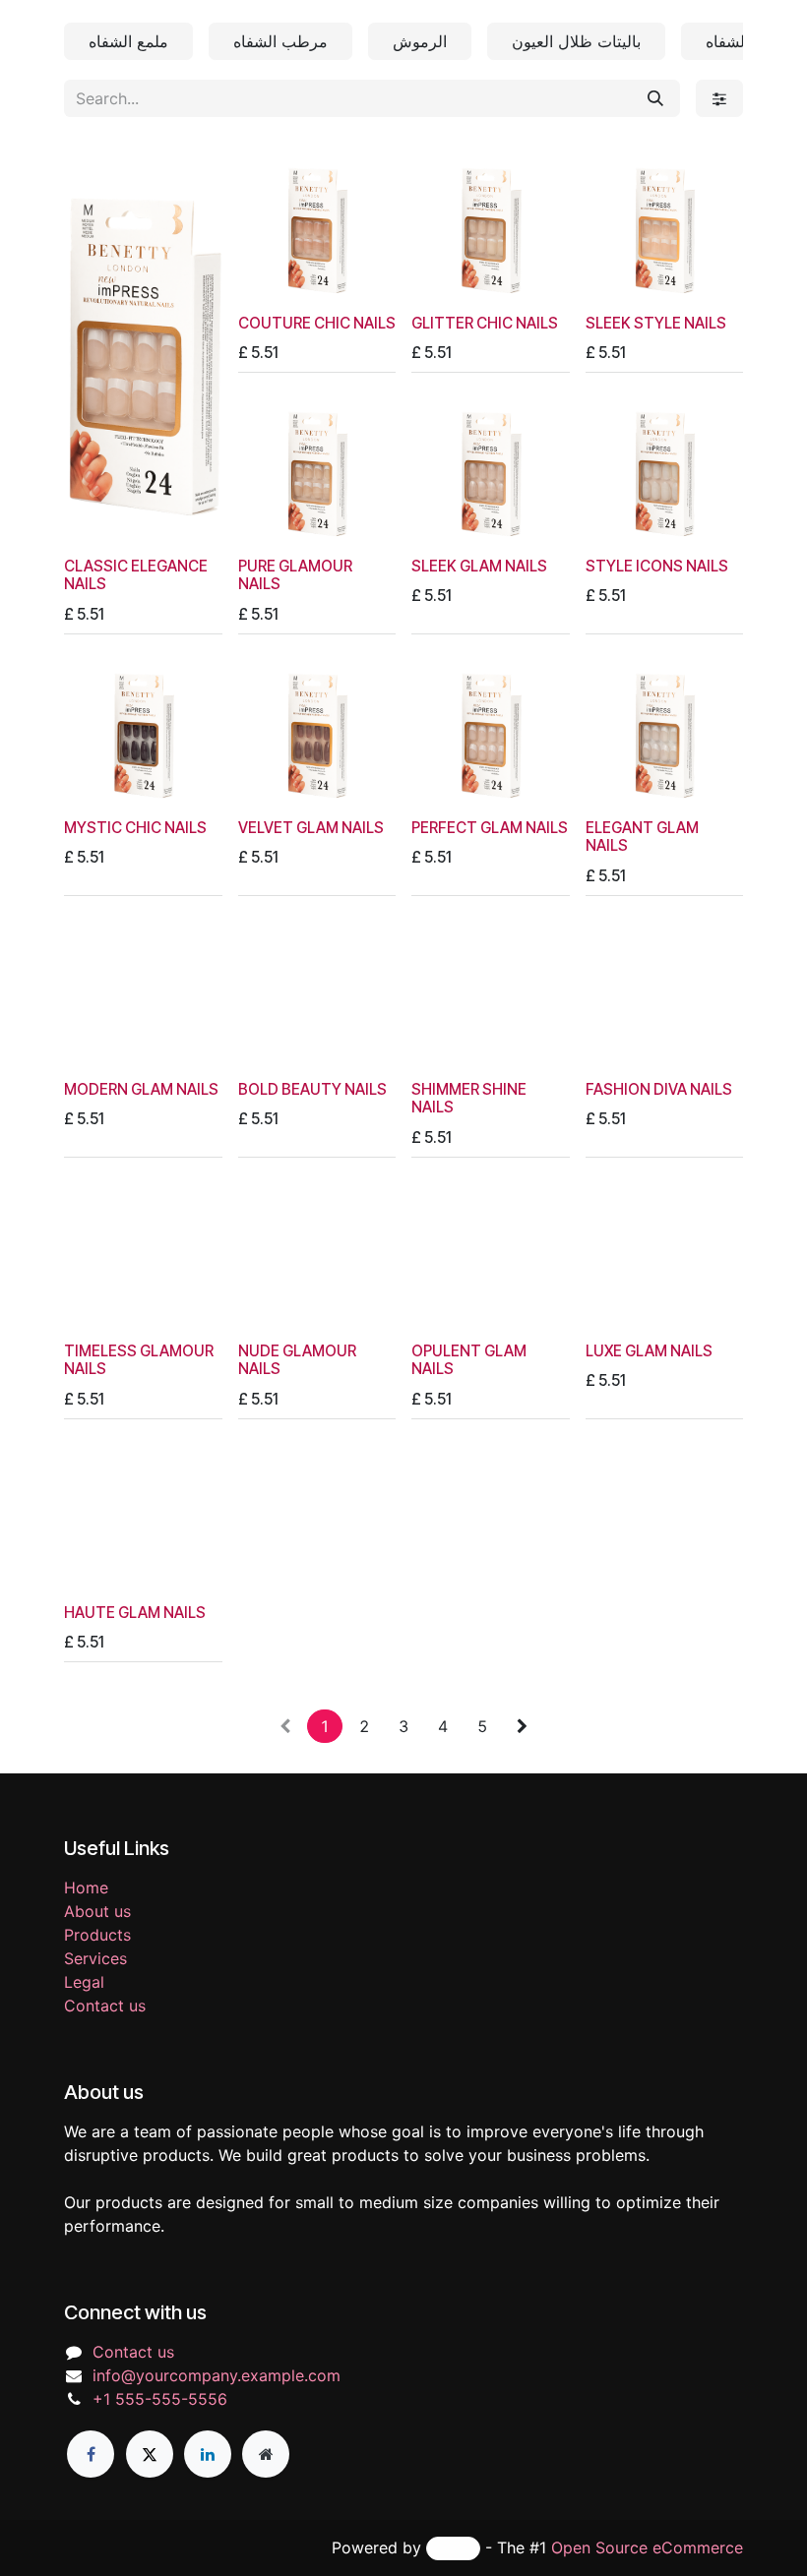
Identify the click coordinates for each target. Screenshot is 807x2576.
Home (86, 1887)
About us (97, 1911)
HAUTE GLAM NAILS (135, 1613)
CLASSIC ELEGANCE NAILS (136, 575)
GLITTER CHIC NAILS (485, 323)
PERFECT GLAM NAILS (490, 828)
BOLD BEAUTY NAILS (312, 1089)
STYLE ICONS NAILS (657, 566)
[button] (95, 523)
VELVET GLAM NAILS (311, 828)
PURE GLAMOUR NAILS (295, 575)
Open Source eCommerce (647, 2547)
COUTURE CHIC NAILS (317, 323)
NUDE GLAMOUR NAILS (297, 1360)
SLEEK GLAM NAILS (479, 566)
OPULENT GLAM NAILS (469, 1360)
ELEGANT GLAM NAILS (642, 837)
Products (97, 1935)
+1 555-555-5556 (160, 2399)
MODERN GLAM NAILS (141, 1089)
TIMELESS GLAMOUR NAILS (139, 1360)
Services (95, 1958)
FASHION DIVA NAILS (659, 1089)
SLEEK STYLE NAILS (656, 323)
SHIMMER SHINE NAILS (469, 1098)
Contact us (105, 2006)
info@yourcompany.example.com (217, 2375)
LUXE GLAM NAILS (649, 1351)
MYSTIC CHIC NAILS (135, 828)
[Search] (655, 98)
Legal (84, 1982)
